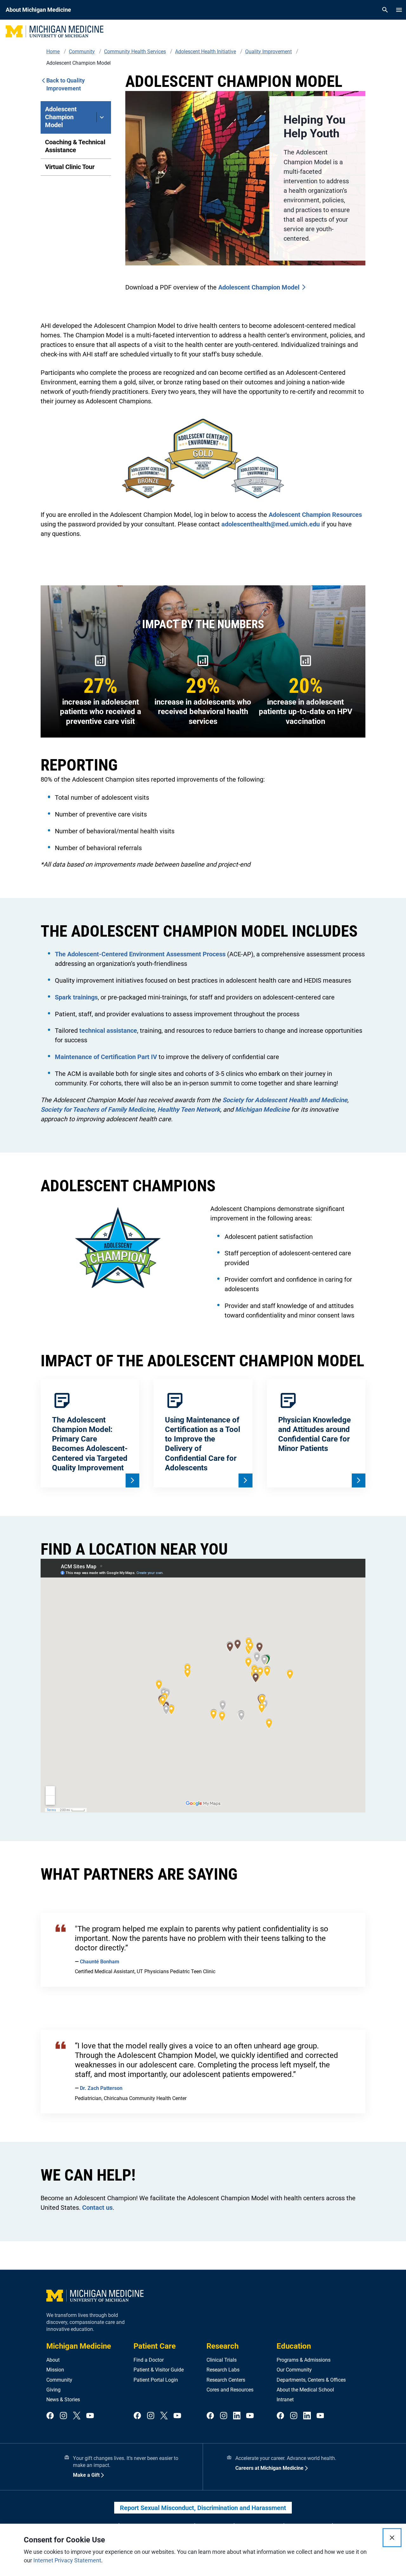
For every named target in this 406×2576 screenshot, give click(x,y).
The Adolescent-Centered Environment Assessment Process (140, 954)
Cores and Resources (230, 2390)
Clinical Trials (222, 2360)
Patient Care (155, 2346)
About (53, 2360)
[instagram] (63, 2416)
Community (59, 2380)
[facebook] (50, 2416)
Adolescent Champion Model (61, 117)
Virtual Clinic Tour (70, 167)
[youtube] (90, 2416)
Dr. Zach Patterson (101, 2088)
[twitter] (77, 2416)
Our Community (294, 2370)
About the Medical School (305, 2390)
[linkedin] (237, 2416)
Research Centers (226, 2380)
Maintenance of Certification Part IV (106, 1057)
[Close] (392, 2538)
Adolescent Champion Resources (315, 515)
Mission (55, 2370)
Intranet (285, 2400)
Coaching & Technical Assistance (75, 146)
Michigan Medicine (79, 2346)
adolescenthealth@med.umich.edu (271, 524)
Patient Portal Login (156, 2380)
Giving (53, 2390)
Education (294, 2346)
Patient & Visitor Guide (159, 2370)
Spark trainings (76, 997)
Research (223, 2346)
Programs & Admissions (304, 2360)
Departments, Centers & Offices (311, 2380)
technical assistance (108, 1031)
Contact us (97, 2208)
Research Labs (223, 2370)
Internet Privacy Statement (67, 2560)
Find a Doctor (149, 2360)
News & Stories (63, 2400)
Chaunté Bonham (100, 1962)
